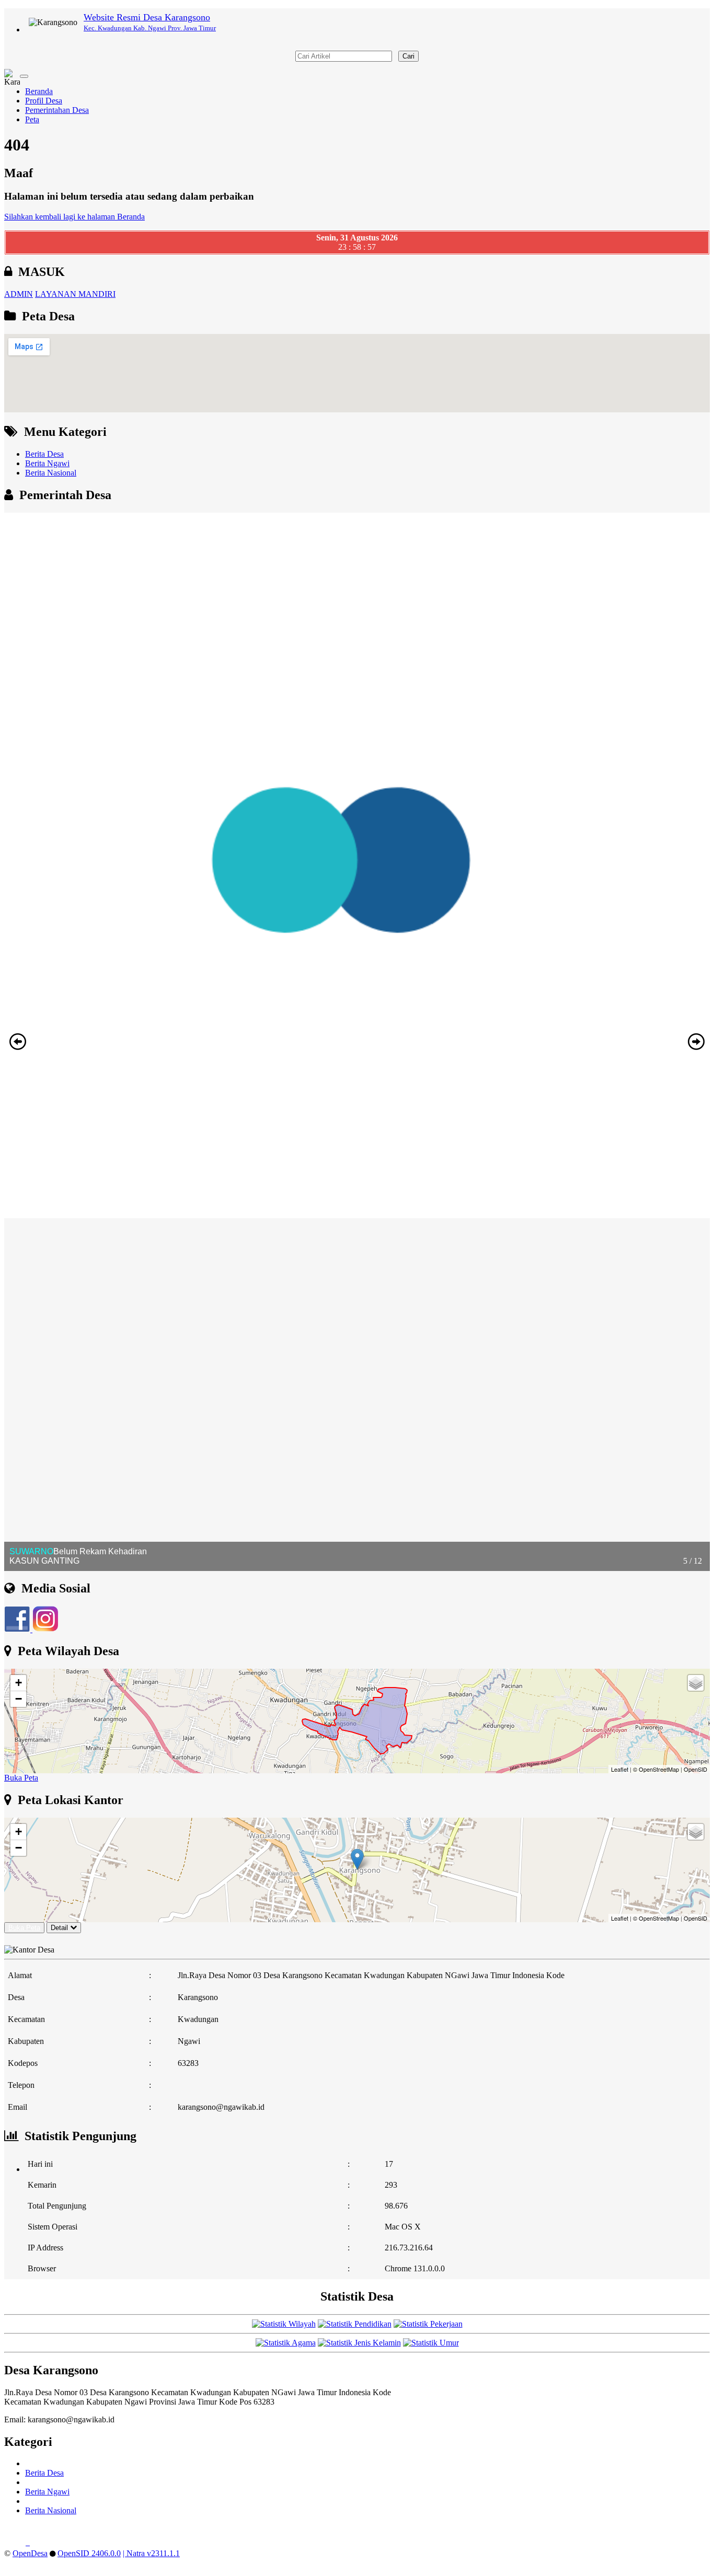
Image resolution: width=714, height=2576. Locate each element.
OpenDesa (30, 2553)
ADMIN (19, 294)
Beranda (39, 91)
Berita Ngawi (47, 463)
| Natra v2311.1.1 (151, 2553)
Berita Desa (44, 454)
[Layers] (696, 1683)
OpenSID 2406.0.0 (89, 2553)
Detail (59, 1928)
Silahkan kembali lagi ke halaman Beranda (74, 217)
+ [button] (19, 1683)
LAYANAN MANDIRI (75, 294)
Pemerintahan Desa (57, 110)
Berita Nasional (51, 473)
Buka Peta (21, 1778)
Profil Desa (44, 101)
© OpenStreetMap (656, 1769)
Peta (32, 119)
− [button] (19, 1699)
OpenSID (695, 1769)
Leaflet (620, 1769)
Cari (408, 56)
